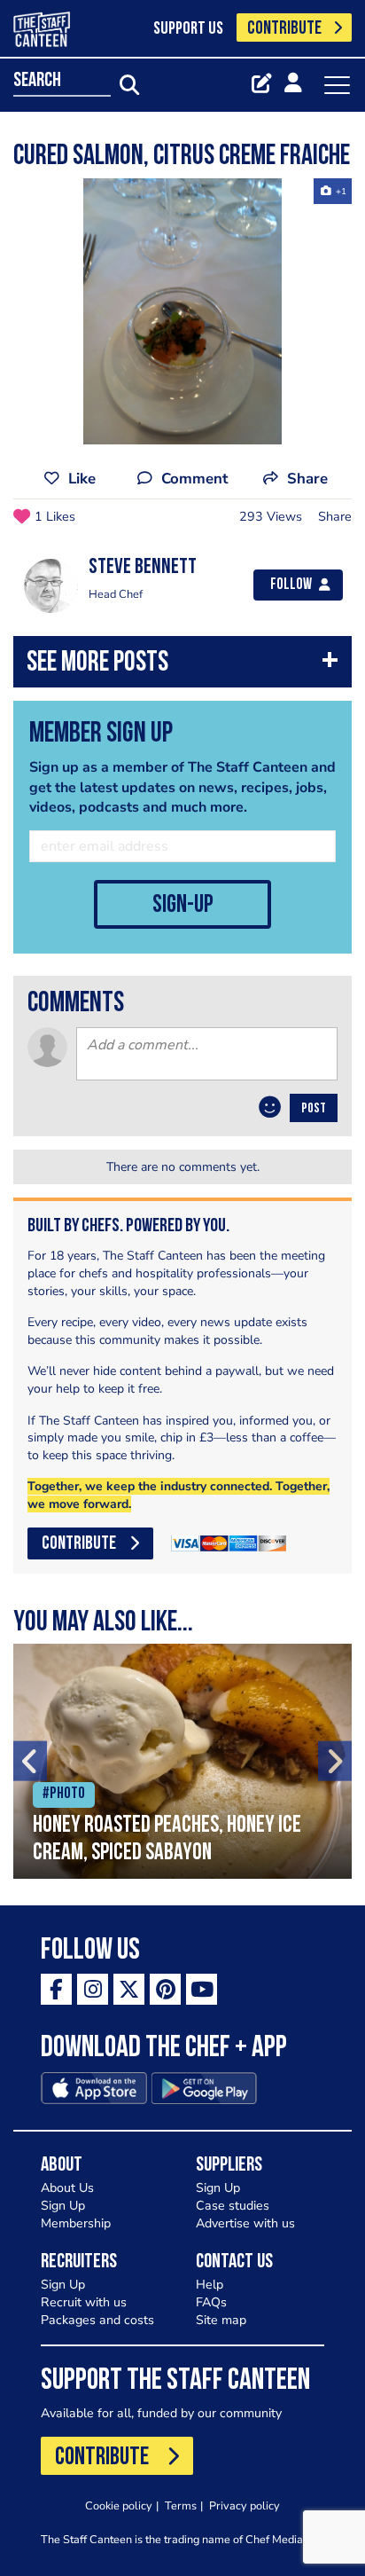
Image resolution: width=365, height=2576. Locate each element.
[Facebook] (56, 1989)
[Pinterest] (165, 1989)
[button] (182, 666)
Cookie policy (119, 2505)
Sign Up (63, 2206)
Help (210, 2285)
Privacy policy (245, 2505)
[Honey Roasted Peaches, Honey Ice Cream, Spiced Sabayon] (182, 1761)
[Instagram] (93, 1989)
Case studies (233, 2206)
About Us (67, 2188)
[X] (129, 1989)
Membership (76, 2223)
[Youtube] (202, 1989)
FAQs (211, 2302)
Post (314, 1109)
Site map (221, 2320)
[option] (182, 311)
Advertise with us (245, 2223)
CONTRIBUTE (284, 29)
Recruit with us (84, 2302)
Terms (181, 2505)
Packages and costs (97, 2320)
